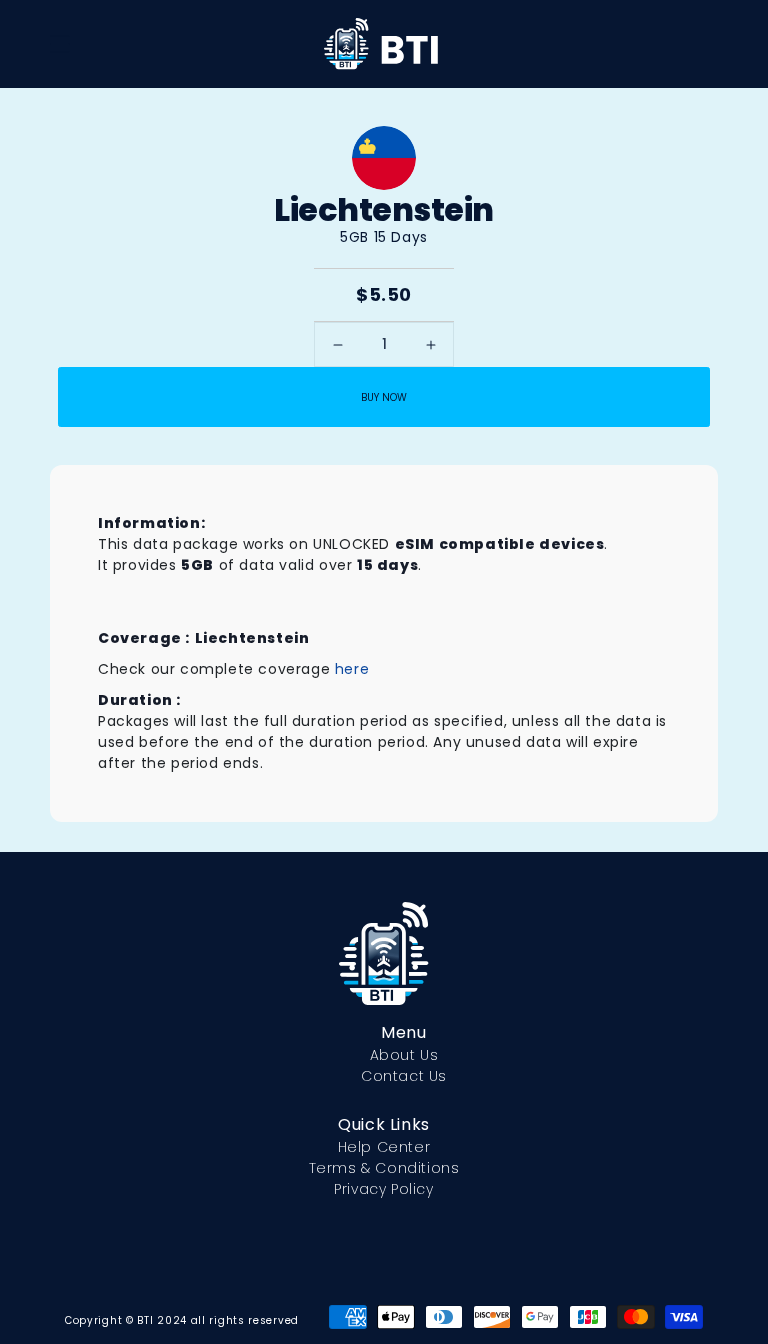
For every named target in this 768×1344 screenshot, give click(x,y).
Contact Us (404, 1076)
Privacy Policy (383, 1189)
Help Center (384, 1147)
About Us (404, 1055)
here (352, 669)
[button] (60, 44)
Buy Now (384, 397)
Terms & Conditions (384, 1168)
